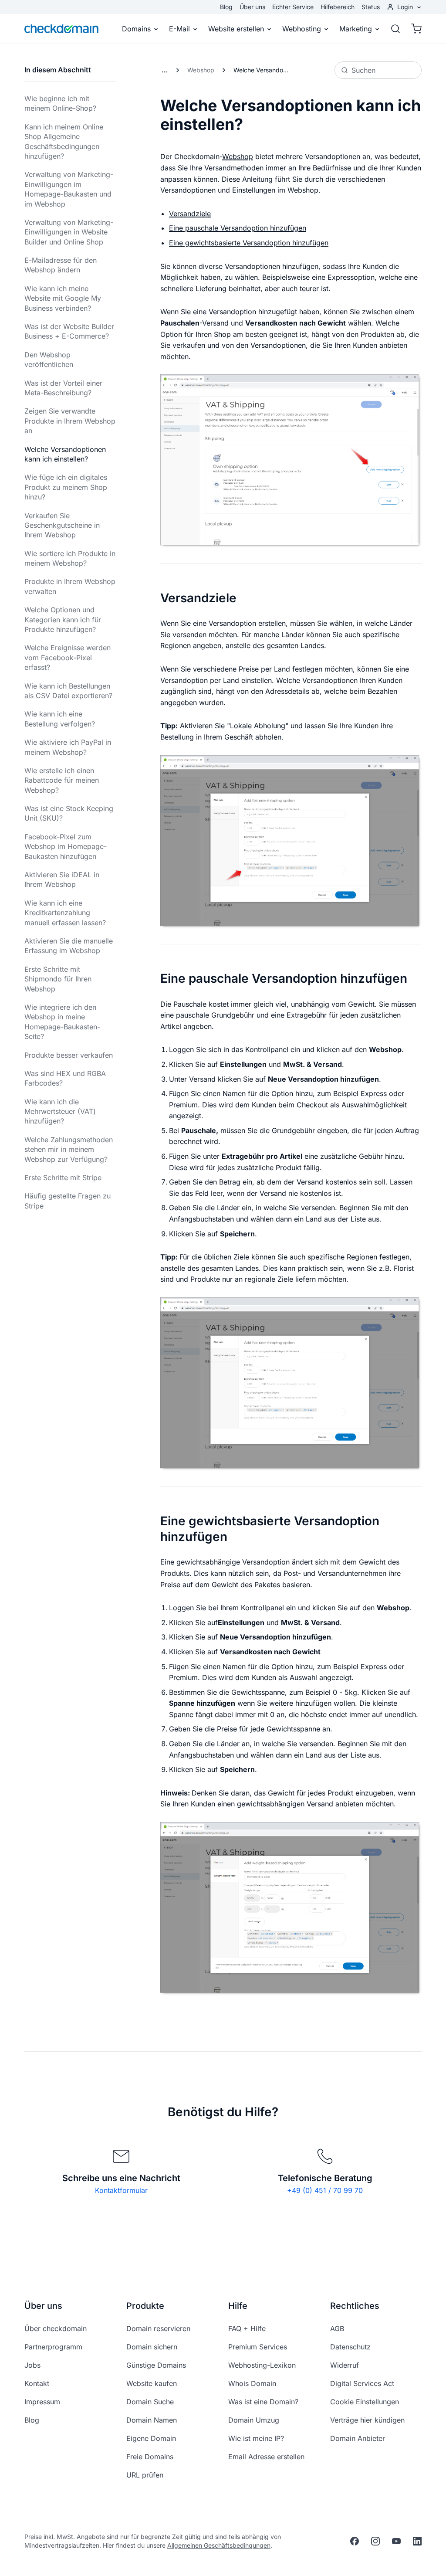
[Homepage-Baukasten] (165, 70)
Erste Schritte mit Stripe (63, 1178)
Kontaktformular (121, 2190)
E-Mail (179, 29)
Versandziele (190, 214)
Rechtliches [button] (355, 2306)
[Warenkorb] (414, 29)
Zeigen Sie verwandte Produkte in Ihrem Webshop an (70, 421)
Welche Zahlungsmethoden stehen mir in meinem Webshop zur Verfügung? (69, 1149)
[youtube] (396, 2541)
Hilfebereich (338, 7)
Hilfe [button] (238, 2306)
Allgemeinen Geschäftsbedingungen (219, 2545)
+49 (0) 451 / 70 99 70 (325, 2190)
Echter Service (293, 7)
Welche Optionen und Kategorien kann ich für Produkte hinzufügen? (63, 619)
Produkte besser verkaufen (69, 1055)
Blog (226, 7)
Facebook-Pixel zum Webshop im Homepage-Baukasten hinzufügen (66, 847)
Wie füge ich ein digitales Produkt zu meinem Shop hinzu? (66, 487)
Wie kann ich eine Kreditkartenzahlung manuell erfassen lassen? (65, 913)
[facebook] (355, 2541)
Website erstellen (236, 29)
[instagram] (375, 2541)
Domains (136, 29)
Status (371, 7)
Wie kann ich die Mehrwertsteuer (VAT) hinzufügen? (60, 1112)
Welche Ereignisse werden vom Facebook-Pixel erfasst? (68, 657)
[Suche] (395, 29)
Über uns (252, 7)
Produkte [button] (145, 2306)
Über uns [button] (43, 2306)
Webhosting (302, 29)
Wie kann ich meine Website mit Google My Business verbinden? (63, 298)
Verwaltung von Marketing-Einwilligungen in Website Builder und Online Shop (69, 232)
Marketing (356, 29)
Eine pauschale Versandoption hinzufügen (238, 228)
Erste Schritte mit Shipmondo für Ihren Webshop (58, 979)
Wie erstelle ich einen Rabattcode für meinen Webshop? (62, 780)
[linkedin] (417, 2541)
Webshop (201, 70)
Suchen (363, 70)
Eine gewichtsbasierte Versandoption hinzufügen (249, 243)
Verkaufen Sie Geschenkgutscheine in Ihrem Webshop (62, 525)
